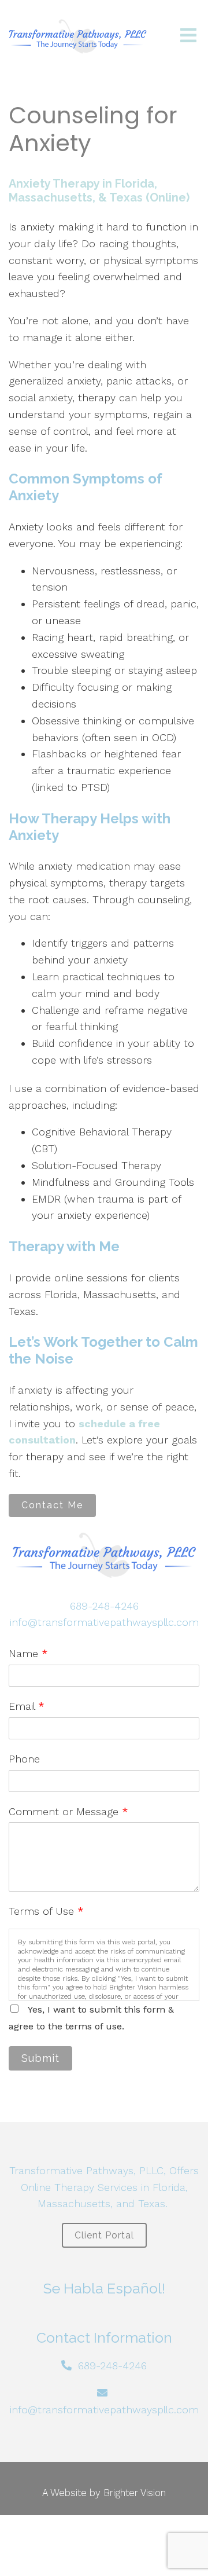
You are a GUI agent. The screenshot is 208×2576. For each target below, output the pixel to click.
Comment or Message (68, 1811)
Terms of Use (46, 1911)
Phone (24, 1759)
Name (28, 1653)
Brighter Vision (135, 2493)
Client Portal (104, 2235)
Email (27, 1706)
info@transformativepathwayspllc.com (104, 1622)
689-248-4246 (104, 1606)
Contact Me (52, 1505)
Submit (40, 2058)
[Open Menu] (188, 36)
